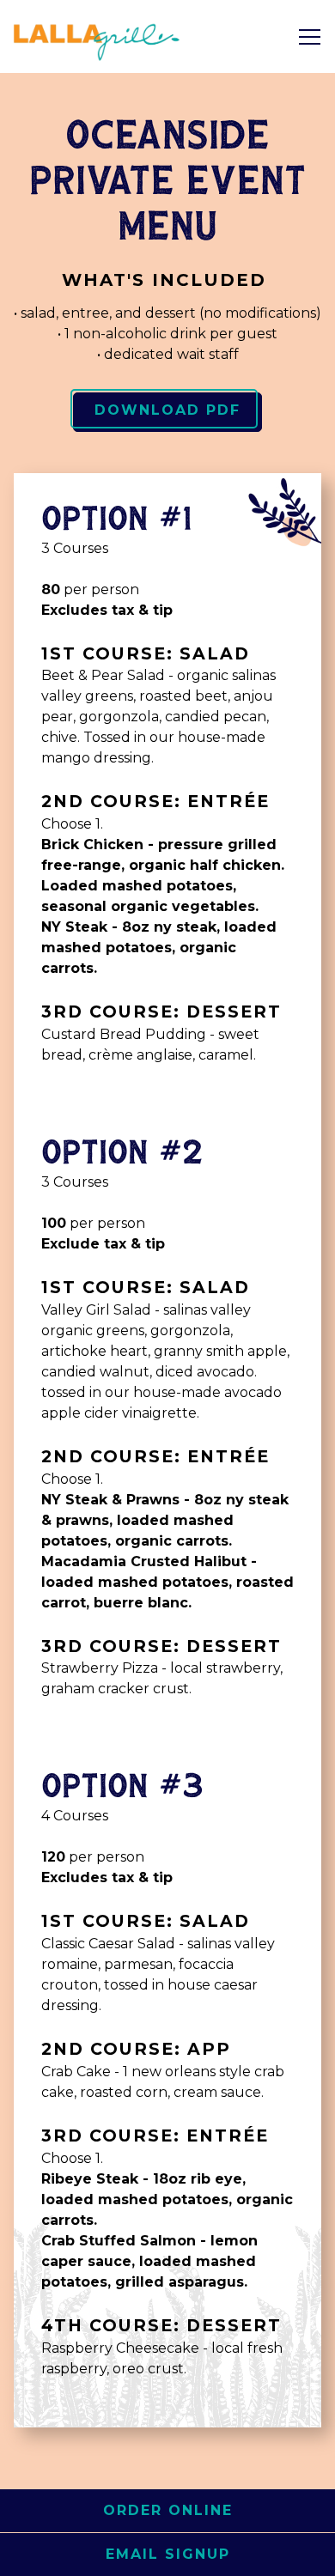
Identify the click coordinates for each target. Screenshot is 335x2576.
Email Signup (168, 2554)
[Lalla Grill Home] (99, 36)
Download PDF (167, 410)
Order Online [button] (168, 2510)
